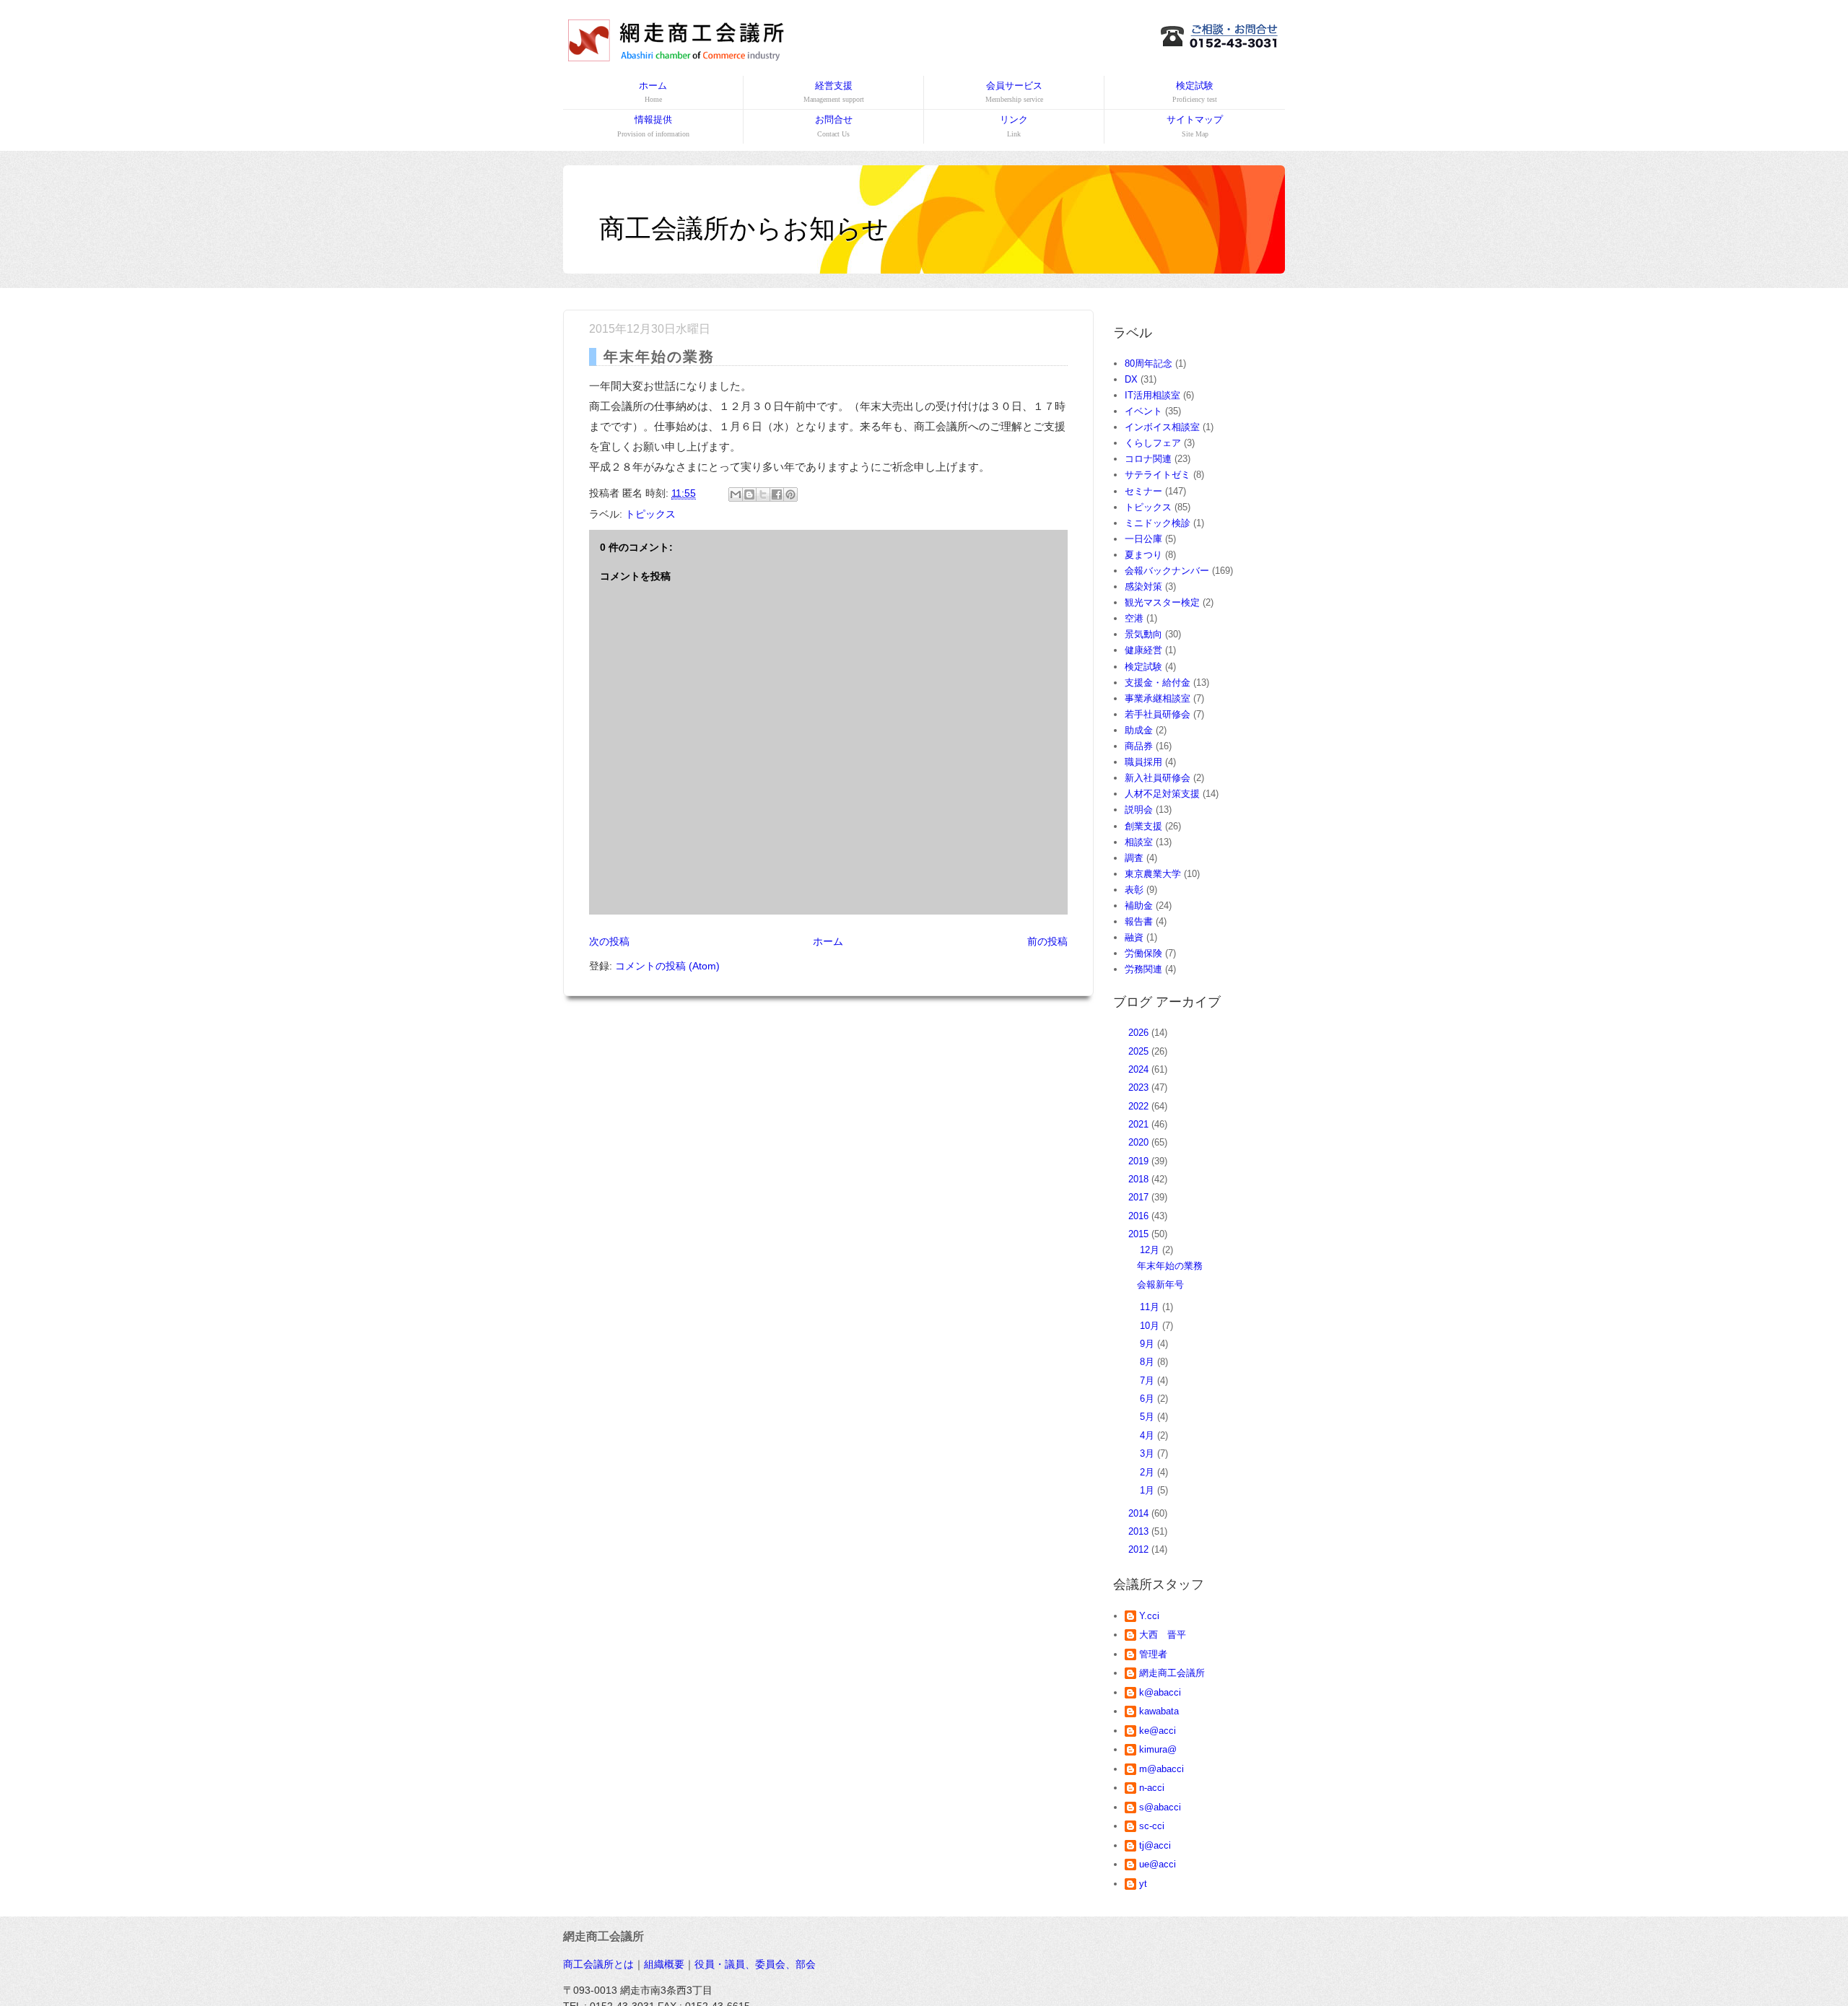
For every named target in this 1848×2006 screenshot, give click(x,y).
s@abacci (1160, 1807)
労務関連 (1143, 969)
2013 (1140, 1531)
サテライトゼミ (1158, 475)
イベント (1143, 411)
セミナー (1143, 491)
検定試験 (1195, 92)
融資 (1134, 937)
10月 (1151, 1326)
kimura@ (1158, 1749)
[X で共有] (763, 494)
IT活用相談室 (1152, 395)
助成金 (1139, 730)
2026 (1140, 1033)
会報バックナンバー (1167, 571)
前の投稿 (1047, 941)
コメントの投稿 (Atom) (667, 966)
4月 (1149, 1435)
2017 (1140, 1197)
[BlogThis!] (749, 494)
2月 (1149, 1472)
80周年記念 (1149, 363)
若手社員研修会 (1158, 714)
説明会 (1139, 810)
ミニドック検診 (1158, 523)
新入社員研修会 (1158, 778)
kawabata (1159, 1711)
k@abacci (1160, 1692)
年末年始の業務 (1170, 1266)
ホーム (653, 92)
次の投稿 (609, 941)
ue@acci (1158, 1864)
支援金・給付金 (1158, 683)
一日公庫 (1143, 539)
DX (1131, 379)
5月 (1149, 1417)
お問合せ (834, 126)
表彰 (1134, 890)
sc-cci (1152, 1826)
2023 (1140, 1087)
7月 (1149, 1381)
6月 (1149, 1399)
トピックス (650, 514)
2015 (1140, 1234)
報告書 (1139, 921)
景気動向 (1143, 634)
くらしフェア (1153, 443)
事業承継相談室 (1158, 698)
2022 (1140, 1106)
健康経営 (1143, 650)
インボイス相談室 (1162, 427)
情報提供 (653, 126)
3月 (1149, 1453)
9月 (1149, 1344)
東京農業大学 (1153, 874)
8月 (1149, 1362)
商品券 (1139, 746)
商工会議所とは (598, 1964)
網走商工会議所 (1172, 1673)
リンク (1014, 126)
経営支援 (834, 92)
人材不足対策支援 (1162, 794)
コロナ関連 (1148, 459)
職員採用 (1143, 762)
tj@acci (1155, 1845)
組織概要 (664, 1964)
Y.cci (1149, 1616)
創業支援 (1143, 826)
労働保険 (1143, 953)
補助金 (1139, 906)
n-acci (1152, 1788)
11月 (1151, 1307)
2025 (1140, 1051)
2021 (1140, 1124)
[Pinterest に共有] (790, 494)
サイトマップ (1195, 126)
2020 (1140, 1142)
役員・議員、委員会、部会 (755, 1964)
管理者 (1153, 1654)
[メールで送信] (736, 494)
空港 (1134, 618)
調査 (1134, 858)
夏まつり (1143, 555)
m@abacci (1161, 1769)
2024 (1140, 1069)
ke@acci (1158, 1731)
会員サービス (1014, 92)
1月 (1149, 1490)
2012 (1140, 1549)
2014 (1140, 1513)
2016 (1140, 1216)
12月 (1151, 1250)
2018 (1140, 1179)
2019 (1140, 1161)
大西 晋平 (1163, 1635)
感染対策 (1143, 586)
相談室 (1139, 842)
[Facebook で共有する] (777, 494)
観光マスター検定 (1162, 602)
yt (1143, 1884)
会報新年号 (1160, 1285)
